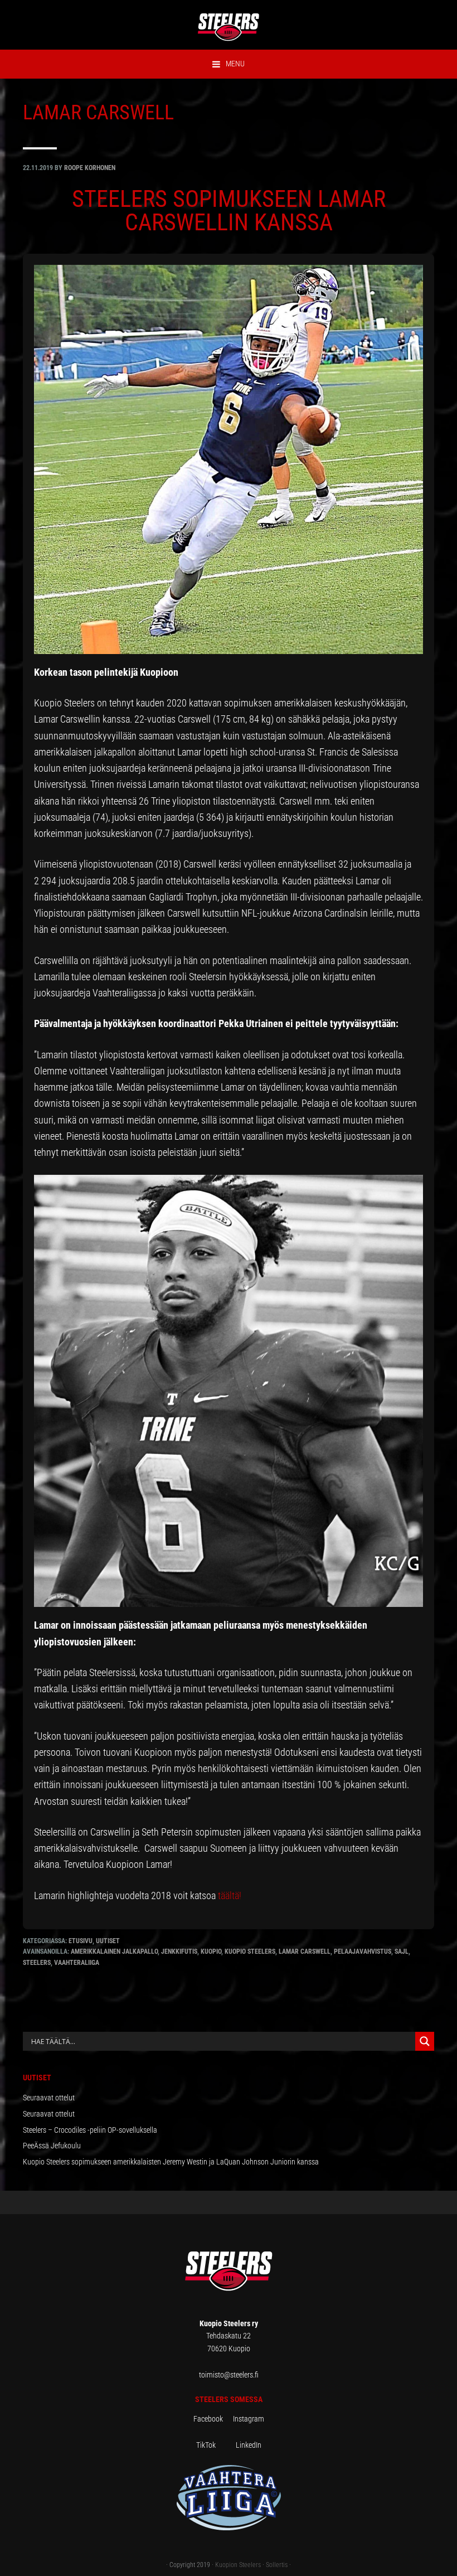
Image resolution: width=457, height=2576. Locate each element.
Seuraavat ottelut (49, 2098)
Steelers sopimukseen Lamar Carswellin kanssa (229, 210)
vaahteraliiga (77, 1963)
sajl (402, 1952)
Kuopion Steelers (238, 2565)
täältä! (230, 1895)
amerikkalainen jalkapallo (114, 1952)
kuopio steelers (250, 1952)
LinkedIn (249, 2445)
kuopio (211, 1952)
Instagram (249, 2419)
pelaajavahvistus (363, 1952)
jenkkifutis (179, 1952)
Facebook (213, 2419)
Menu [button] (235, 64)
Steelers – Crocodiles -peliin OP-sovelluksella (90, 2130)
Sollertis (277, 2565)
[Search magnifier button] (425, 2041)
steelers (37, 1963)
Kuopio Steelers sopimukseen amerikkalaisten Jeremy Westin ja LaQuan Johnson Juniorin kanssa (171, 2162)
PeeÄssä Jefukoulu (52, 2146)
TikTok (215, 2445)
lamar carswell (305, 1952)
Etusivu (81, 1941)
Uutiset (108, 1941)
